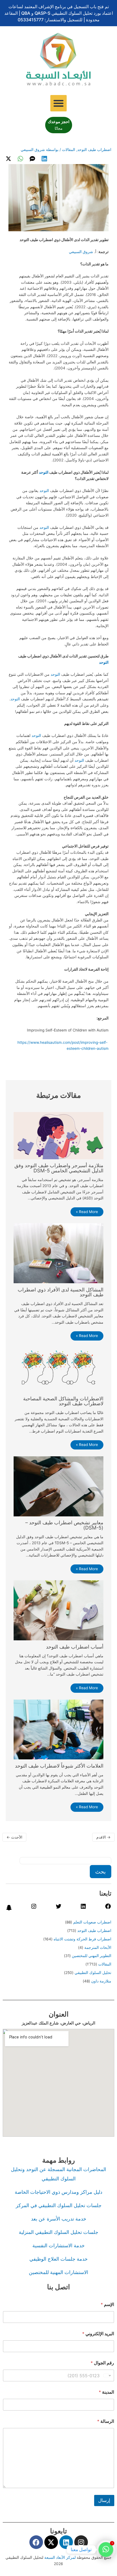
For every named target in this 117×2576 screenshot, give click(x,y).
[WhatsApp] (20, 159)
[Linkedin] (44, 159)
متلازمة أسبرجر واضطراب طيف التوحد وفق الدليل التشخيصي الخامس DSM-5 (59, 1168)
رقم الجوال (102, 2363)
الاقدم (103, 1837)
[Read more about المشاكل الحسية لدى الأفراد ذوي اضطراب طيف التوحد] (58, 1253)
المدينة (106, 2392)
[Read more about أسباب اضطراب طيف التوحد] (58, 1610)
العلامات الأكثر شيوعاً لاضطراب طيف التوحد (59, 1766)
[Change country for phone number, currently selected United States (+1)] (108, 2375)
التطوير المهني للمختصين (92, 1956)
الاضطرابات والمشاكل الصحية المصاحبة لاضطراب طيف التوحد (63, 1401)
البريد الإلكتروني (98, 2334)
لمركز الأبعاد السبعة (61, 2557)
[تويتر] (59, 1908)
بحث (101, 1872)
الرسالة (106, 2421)
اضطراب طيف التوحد (94, 150)
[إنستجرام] (34, 1908)
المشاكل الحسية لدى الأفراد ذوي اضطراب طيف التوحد (61, 1292)
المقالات (69, 150)
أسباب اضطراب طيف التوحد (75, 1647)
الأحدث (14, 1837)
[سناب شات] (9, 1910)
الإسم (107, 2304)
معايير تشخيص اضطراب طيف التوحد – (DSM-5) (64, 1525)
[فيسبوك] (108, 1908)
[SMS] (32, 159)
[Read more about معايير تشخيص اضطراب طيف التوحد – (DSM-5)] (58, 1486)
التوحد (44, 472)
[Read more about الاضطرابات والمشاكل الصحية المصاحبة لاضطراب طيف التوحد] (58, 1369)
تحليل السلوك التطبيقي (93, 1973)
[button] (59, 103)
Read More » (87, 1212)
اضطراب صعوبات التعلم (92, 1922)
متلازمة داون (101, 1981)
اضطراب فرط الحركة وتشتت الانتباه (82, 1939)
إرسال (104, 2500)
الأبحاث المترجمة (98, 1947)
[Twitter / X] (8, 159)
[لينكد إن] (83, 1908)
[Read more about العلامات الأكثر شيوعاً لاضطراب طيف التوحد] (58, 1729)
